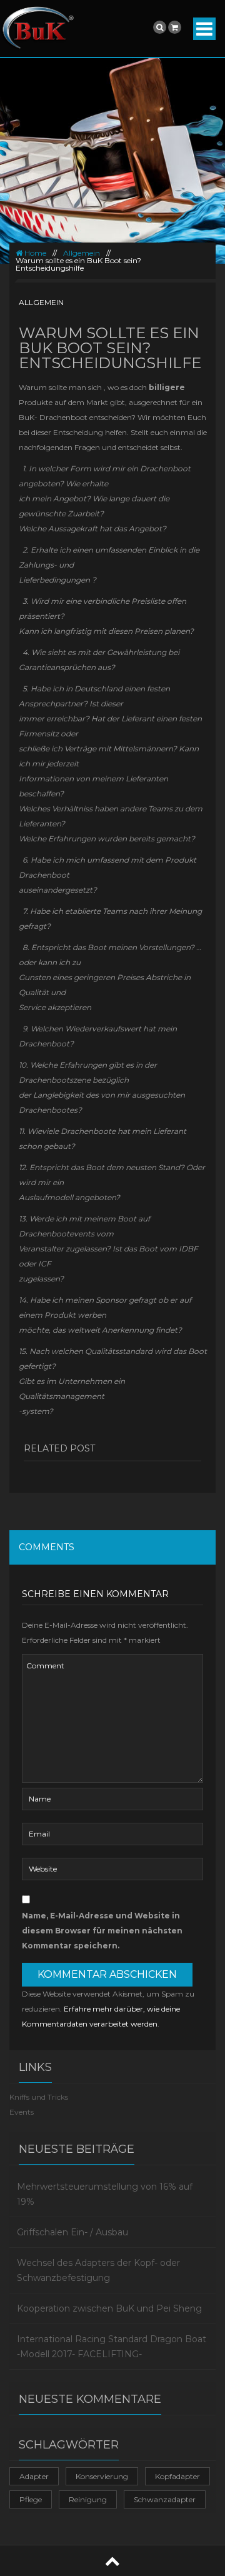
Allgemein (82, 253)
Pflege (31, 2499)
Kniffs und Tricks (39, 2097)
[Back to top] (112, 2561)
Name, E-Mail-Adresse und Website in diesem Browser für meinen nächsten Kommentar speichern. (102, 1931)
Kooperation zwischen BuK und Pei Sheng (109, 2308)
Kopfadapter (177, 2476)
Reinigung (88, 2499)
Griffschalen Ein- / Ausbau (72, 2232)
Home (34, 253)
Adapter (34, 2476)
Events (22, 2112)
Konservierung (102, 2476)
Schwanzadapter (165, 2499)
